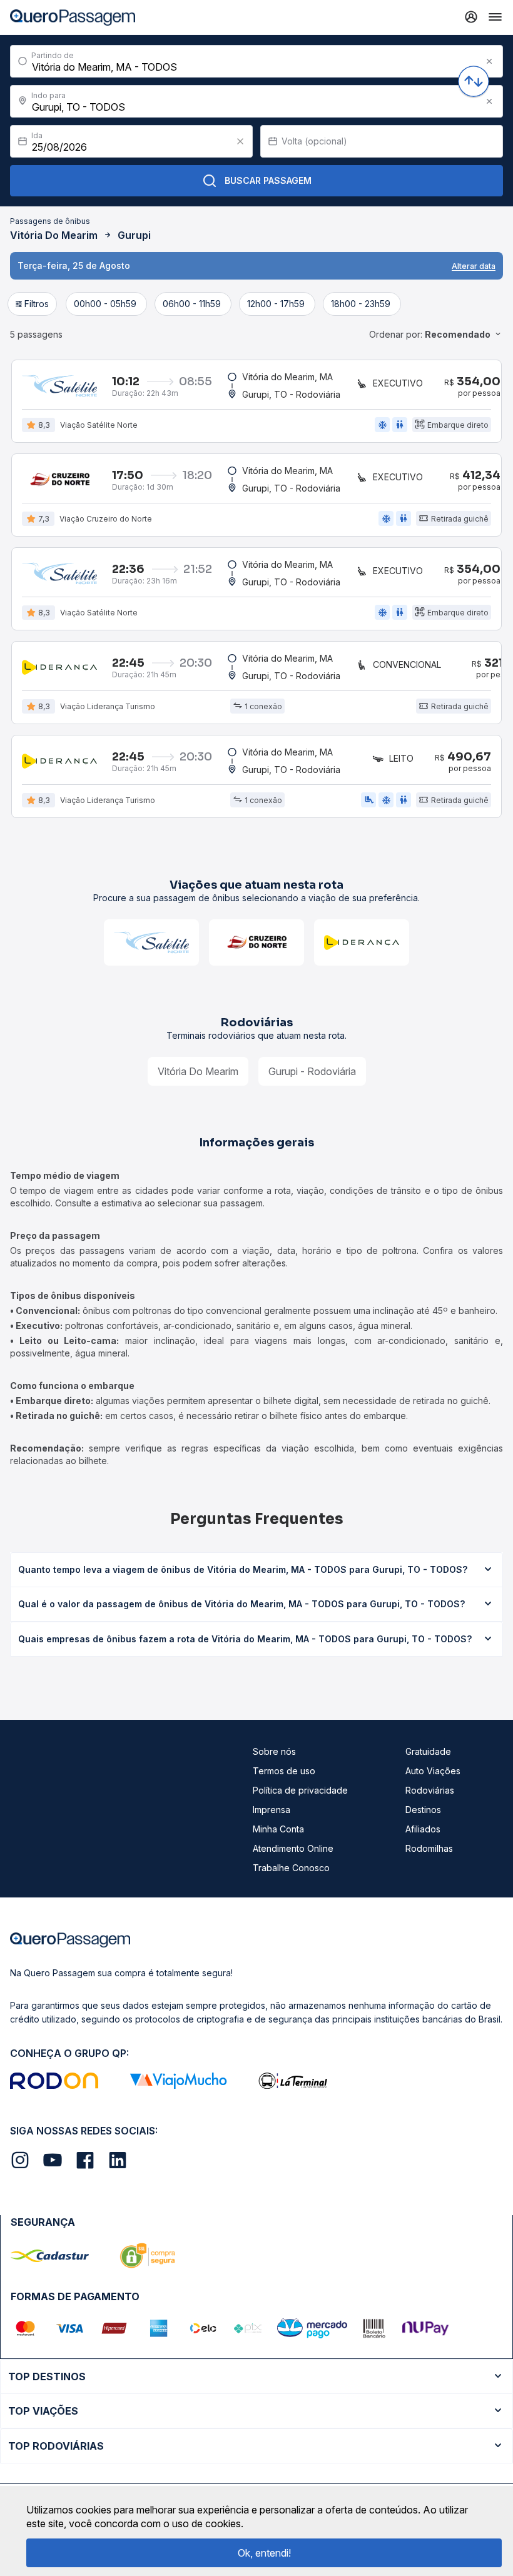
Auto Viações (433, 1771)
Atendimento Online (293, 1848)
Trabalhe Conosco (291, 1868)
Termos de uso (284, 1771)
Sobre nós (274, 1751)
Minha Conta (278, 1829)
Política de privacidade (300, 1790)
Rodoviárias (430, 1790)
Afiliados (423, 1829)
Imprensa (272, 1810)
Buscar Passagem (268, 180)
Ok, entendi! (264, 2553)
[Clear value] (240, 141)
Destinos (423, 1810)
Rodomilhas (429, 1848)
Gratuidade (428, 1751)
